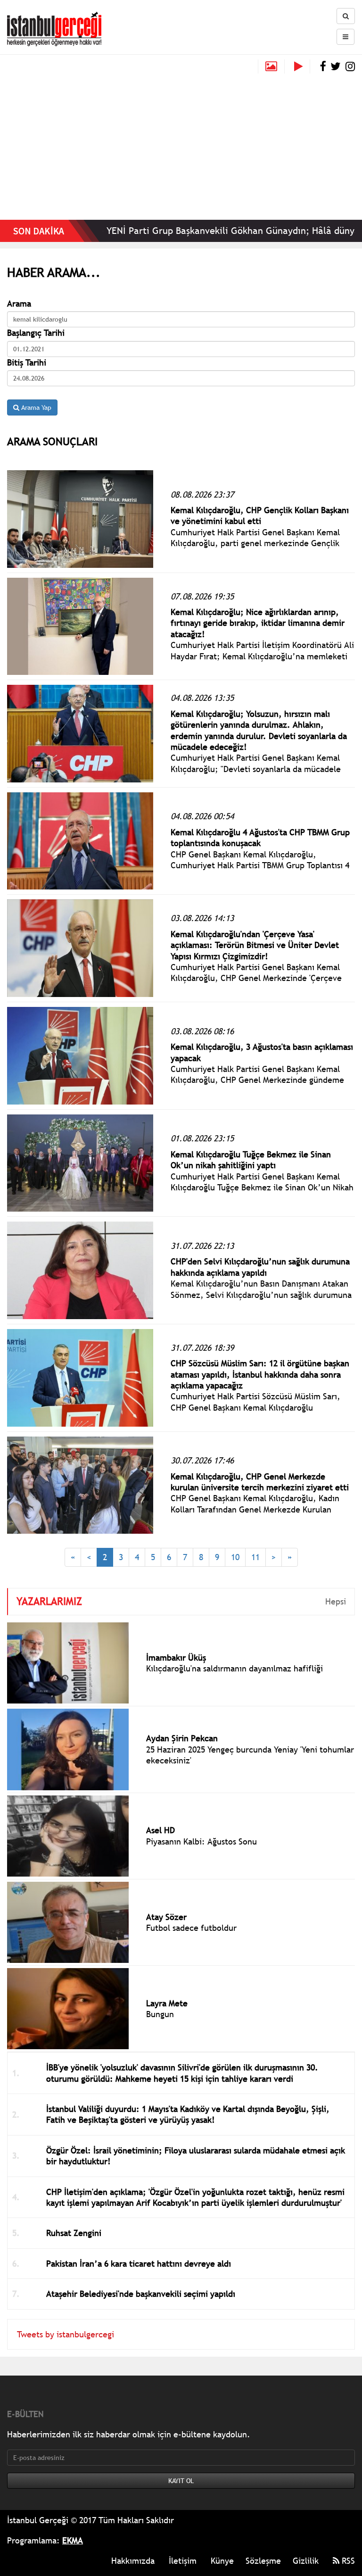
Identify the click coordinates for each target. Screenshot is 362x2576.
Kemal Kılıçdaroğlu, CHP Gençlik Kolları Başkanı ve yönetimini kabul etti (260, 515)
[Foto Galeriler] (271, 66)
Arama (19, 303)
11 (255, 1557)
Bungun (160, 2014)
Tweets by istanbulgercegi (66, 2334)
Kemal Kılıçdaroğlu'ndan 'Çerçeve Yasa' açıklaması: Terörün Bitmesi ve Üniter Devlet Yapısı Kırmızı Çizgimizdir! (255, 945)
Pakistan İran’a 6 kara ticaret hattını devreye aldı (139, 2264)
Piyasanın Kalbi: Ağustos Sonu (202, 1841)
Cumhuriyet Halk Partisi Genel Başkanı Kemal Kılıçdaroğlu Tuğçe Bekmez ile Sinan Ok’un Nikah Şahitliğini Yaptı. (262, 1188)
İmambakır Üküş (176, 1658)
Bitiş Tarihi (27, 362)
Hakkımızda (133, 2561)
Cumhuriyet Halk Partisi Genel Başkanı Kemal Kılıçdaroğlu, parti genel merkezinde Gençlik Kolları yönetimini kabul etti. (255, 543)
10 (235, 1557)
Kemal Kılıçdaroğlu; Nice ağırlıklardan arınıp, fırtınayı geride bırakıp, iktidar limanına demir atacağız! (258, 623)
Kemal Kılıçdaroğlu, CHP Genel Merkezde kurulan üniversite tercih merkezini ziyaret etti (260, 1482)
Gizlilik (306, 2561)
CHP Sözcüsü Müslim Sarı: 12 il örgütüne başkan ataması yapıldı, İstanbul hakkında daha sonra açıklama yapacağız (260, 1374)
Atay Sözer (166, 1917)
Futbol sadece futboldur (191, 1928)
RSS (347, 2561)
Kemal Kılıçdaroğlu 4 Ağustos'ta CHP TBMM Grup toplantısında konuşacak (260, 838)
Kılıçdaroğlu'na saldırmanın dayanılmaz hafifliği (234, 1668)
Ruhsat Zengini (74, 2233)
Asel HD (160, 1830)
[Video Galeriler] (302, 66)
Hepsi (336, 1601)
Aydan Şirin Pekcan (182, 1738)
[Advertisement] (181, 144)
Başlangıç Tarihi (36, 333)
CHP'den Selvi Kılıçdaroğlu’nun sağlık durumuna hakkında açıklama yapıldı (260, 1267)
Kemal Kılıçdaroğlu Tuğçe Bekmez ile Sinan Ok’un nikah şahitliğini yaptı (251, 1160)
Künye (222, 2561)
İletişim (183, 2561)
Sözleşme (263, 2561)
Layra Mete (167, 2003)
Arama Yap (35, 407)
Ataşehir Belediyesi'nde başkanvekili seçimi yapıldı (141, 2294)
